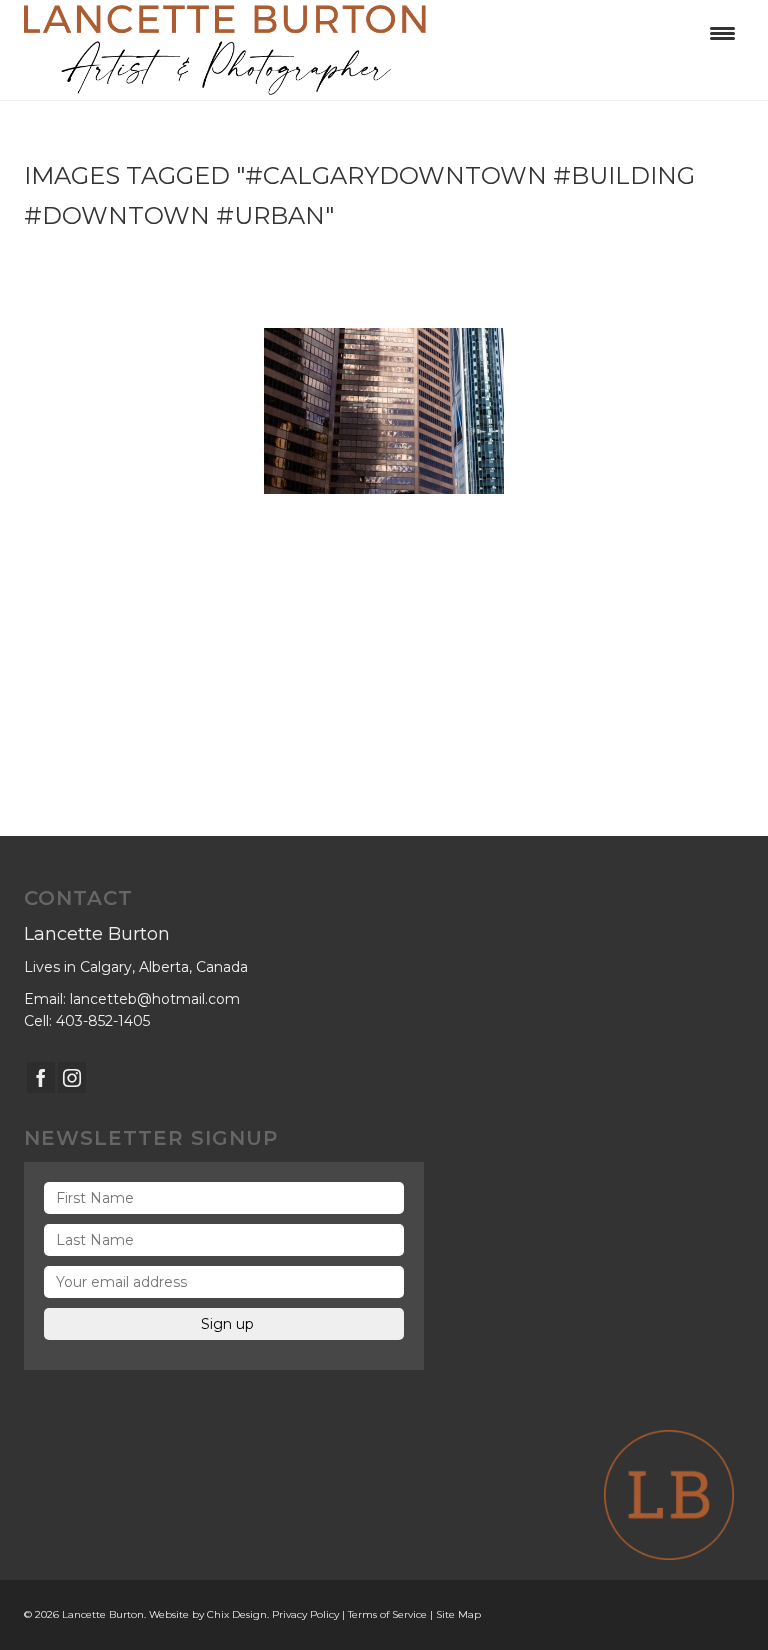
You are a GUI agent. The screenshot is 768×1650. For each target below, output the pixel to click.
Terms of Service (387, 1614)
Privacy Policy (305, 1614)
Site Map (458, 1614)
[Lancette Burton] (384, 50)
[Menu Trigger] (722, 32)
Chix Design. (238, 1614)
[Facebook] (41, 1077)
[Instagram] (72, 1077)
